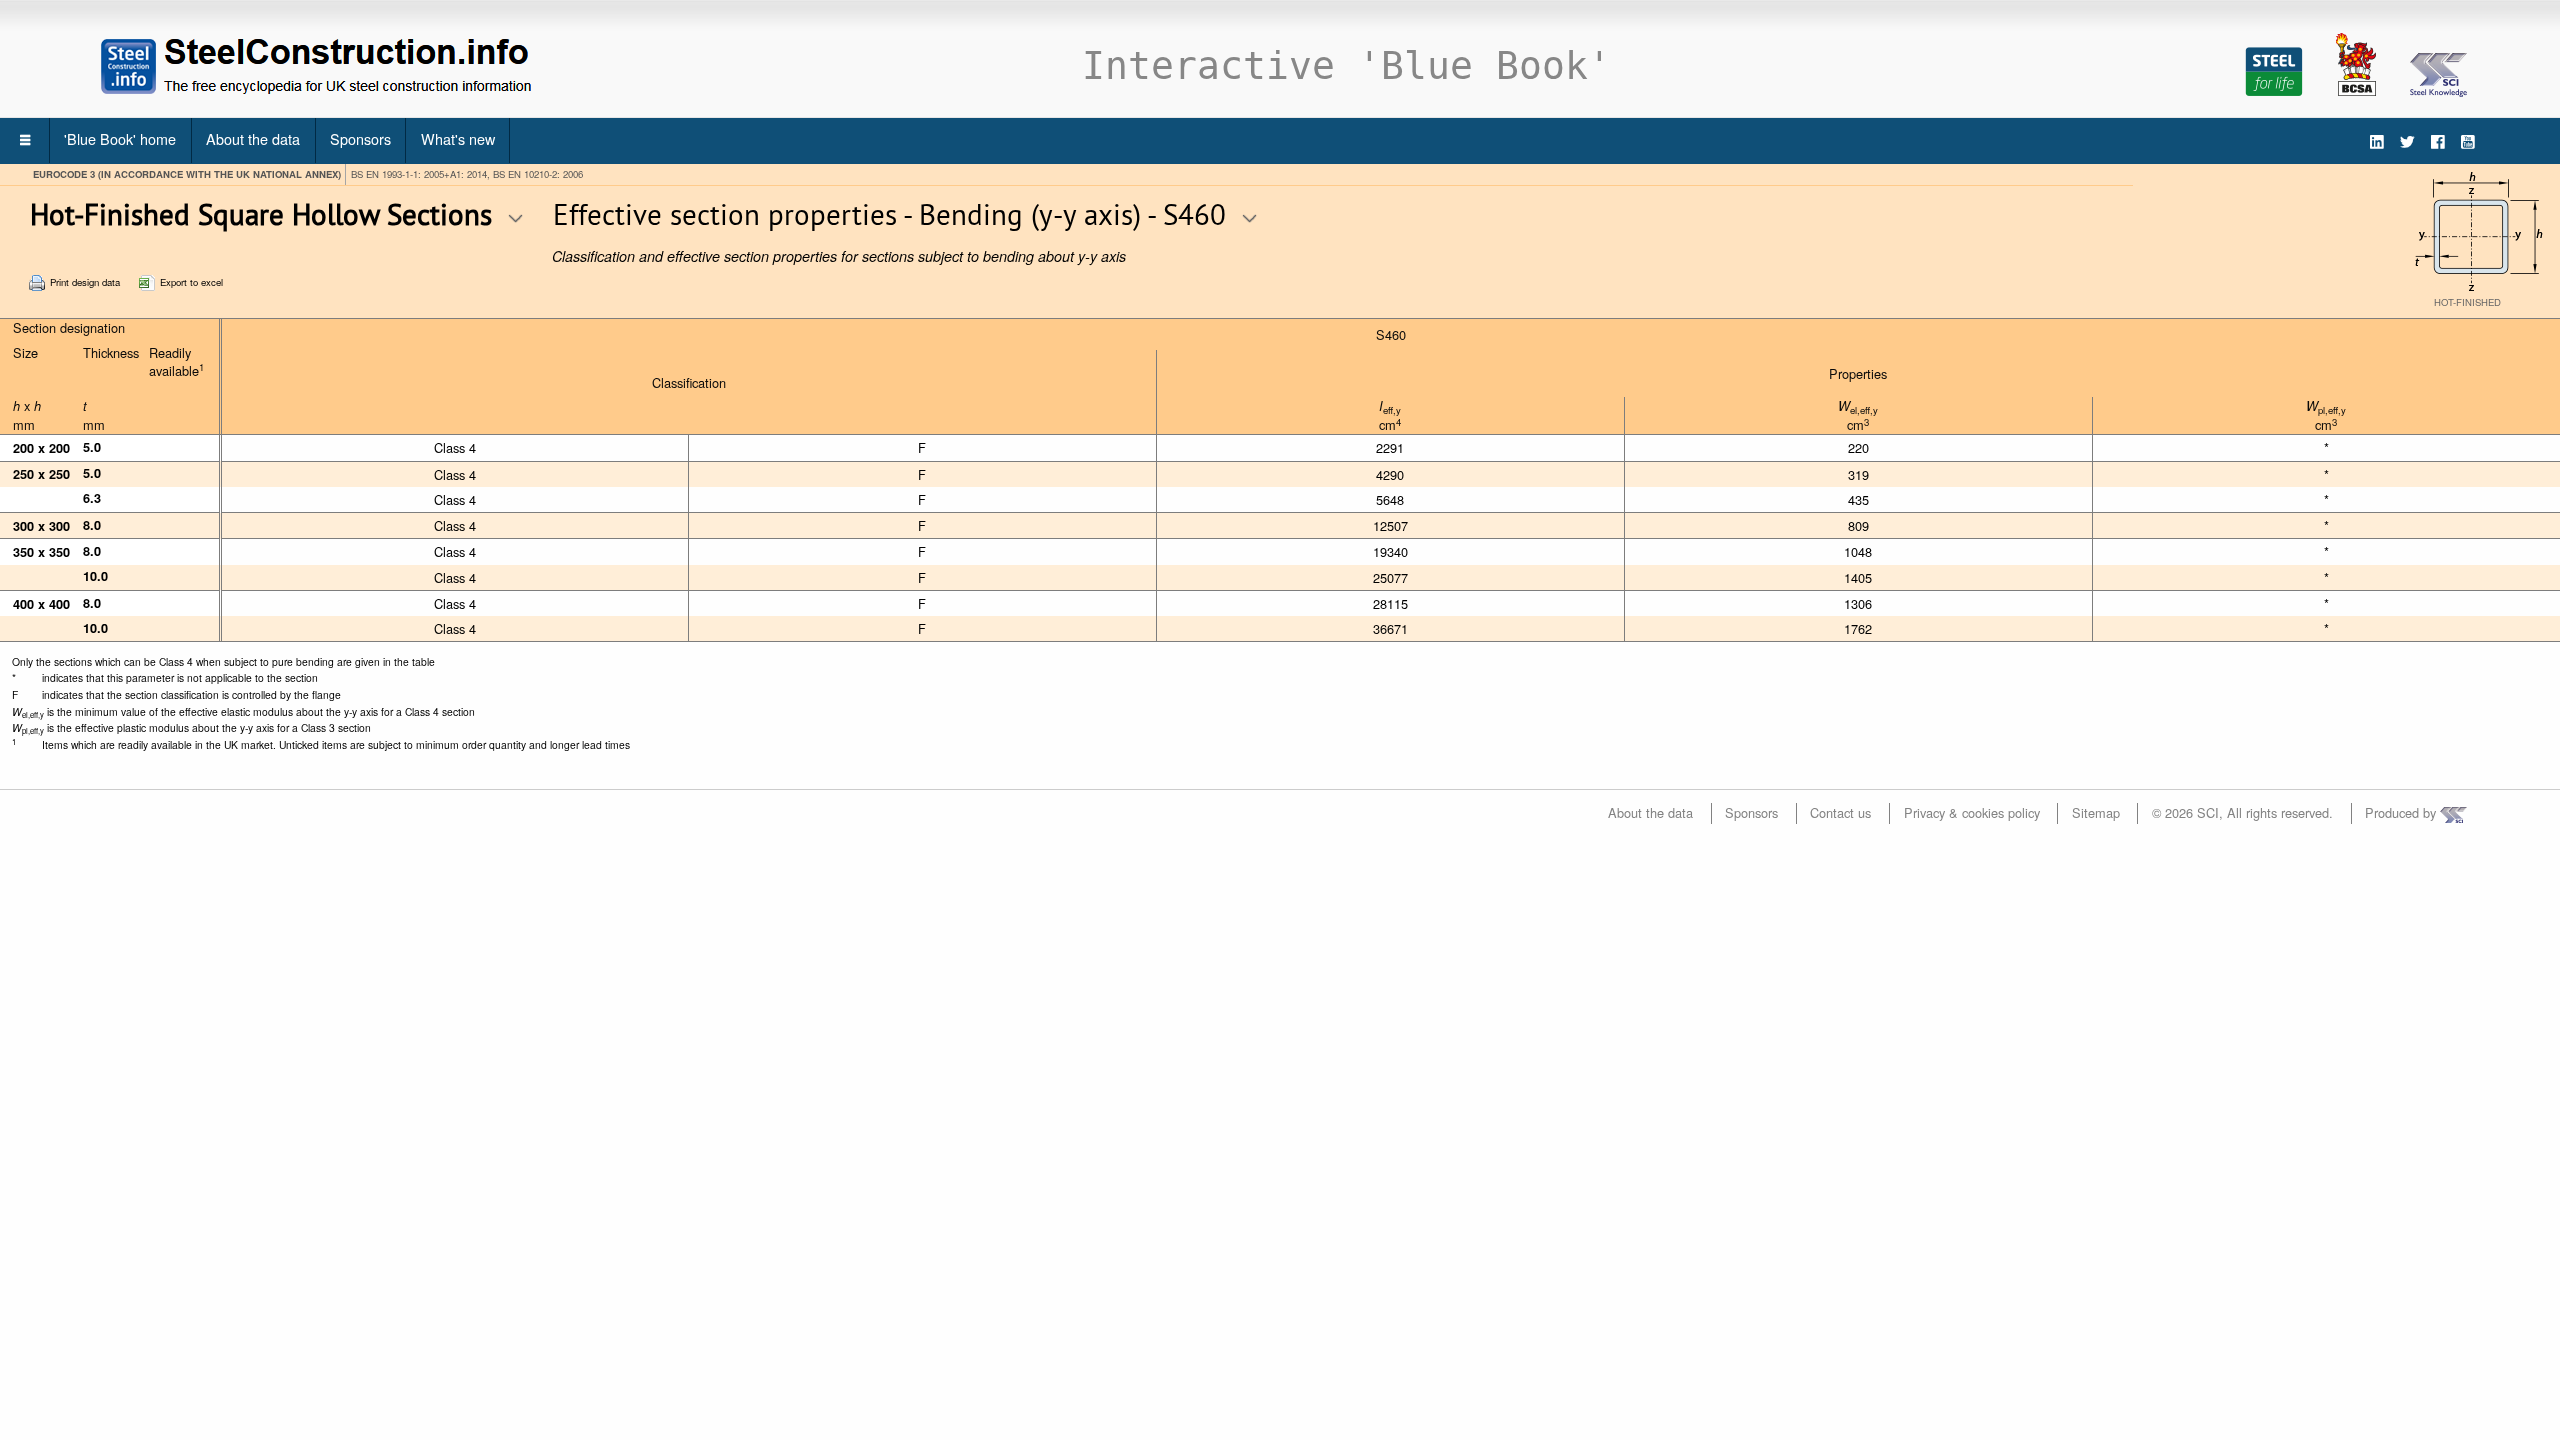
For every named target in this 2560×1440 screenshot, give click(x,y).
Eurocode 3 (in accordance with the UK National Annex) (187, 174)
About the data (253, 138)
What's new (458, 138)
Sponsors (360, 138)
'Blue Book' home (120, 138)
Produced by (2402, 812)
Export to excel (191, 282)
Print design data (85, 282)
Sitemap (2096, 812)
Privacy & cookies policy (1972, 812)
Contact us (1840, 812)
